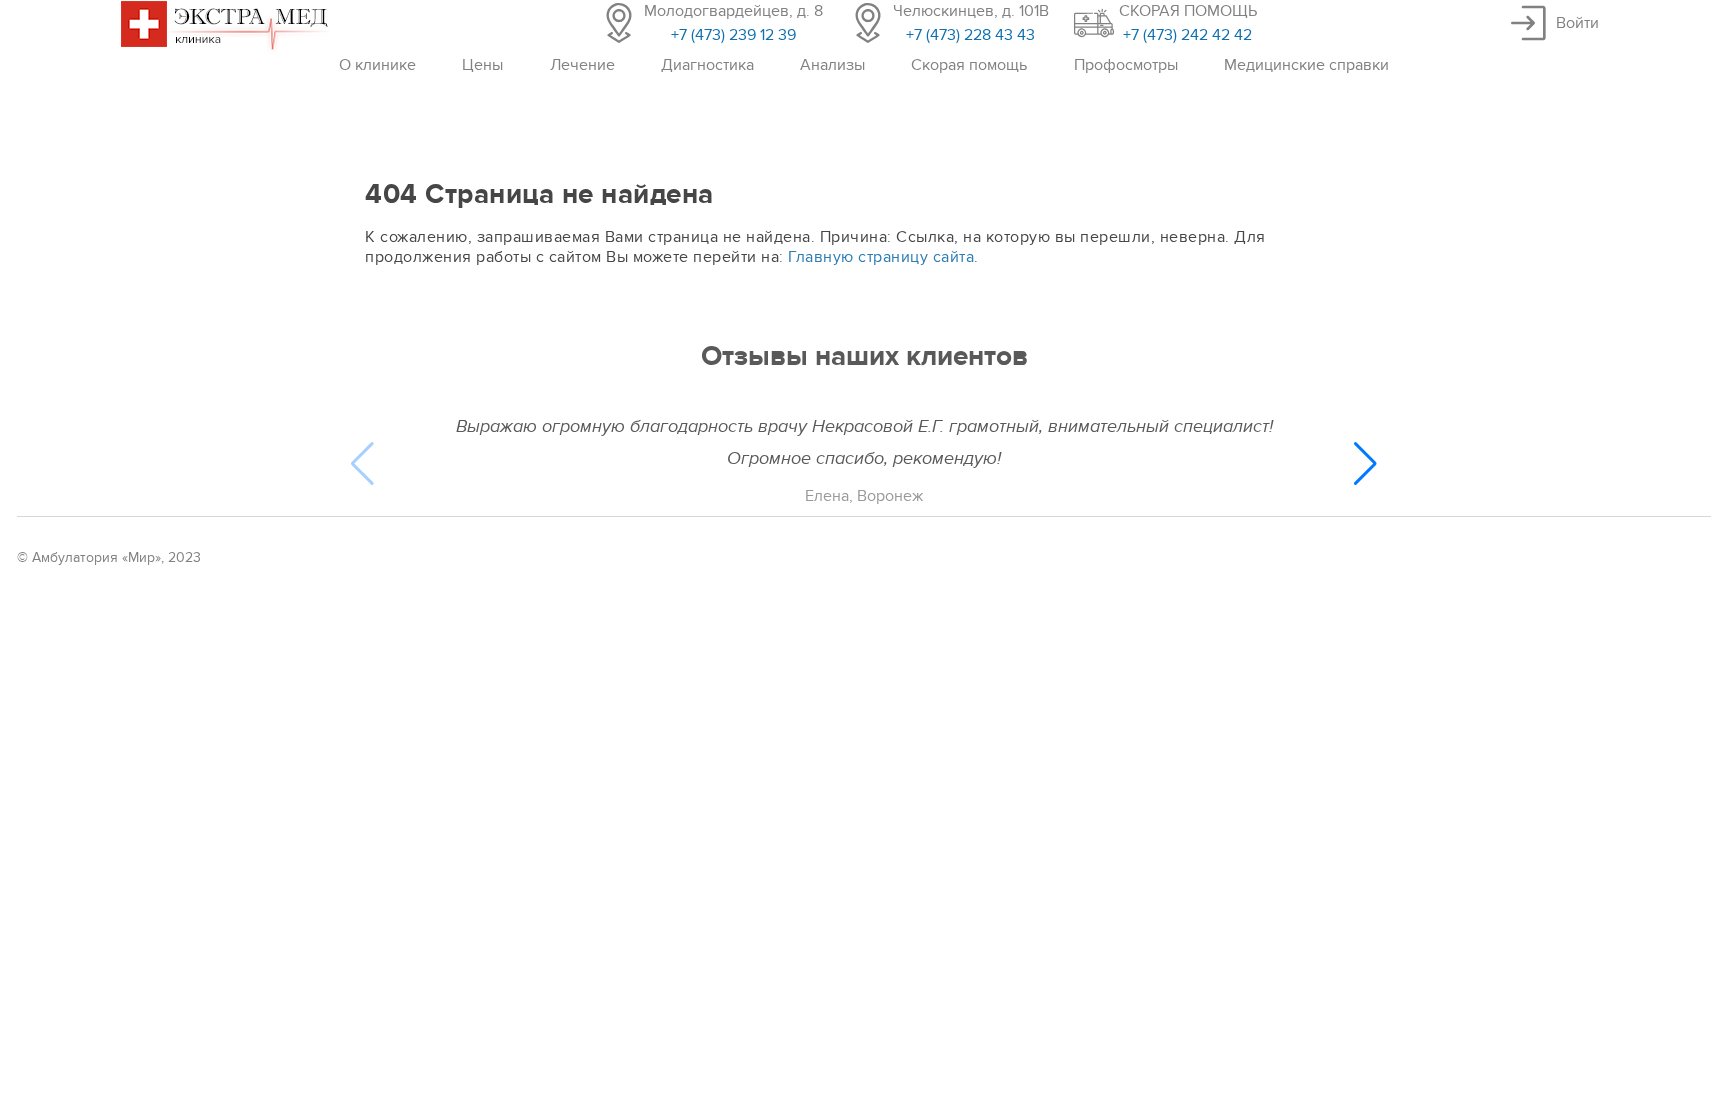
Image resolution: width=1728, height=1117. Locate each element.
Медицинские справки (1306, 65)
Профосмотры (1126, 65)
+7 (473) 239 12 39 (733, 35)
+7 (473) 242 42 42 (1187, 35)
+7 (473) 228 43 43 (970, 35)
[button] (1365, 464)
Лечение (582, 65)
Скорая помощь (969, 65)
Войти (1577, 23)
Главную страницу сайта (881, 257)
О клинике (377, 65)
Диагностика (707, 65)
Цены (482, 65)
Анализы (832, 65)
